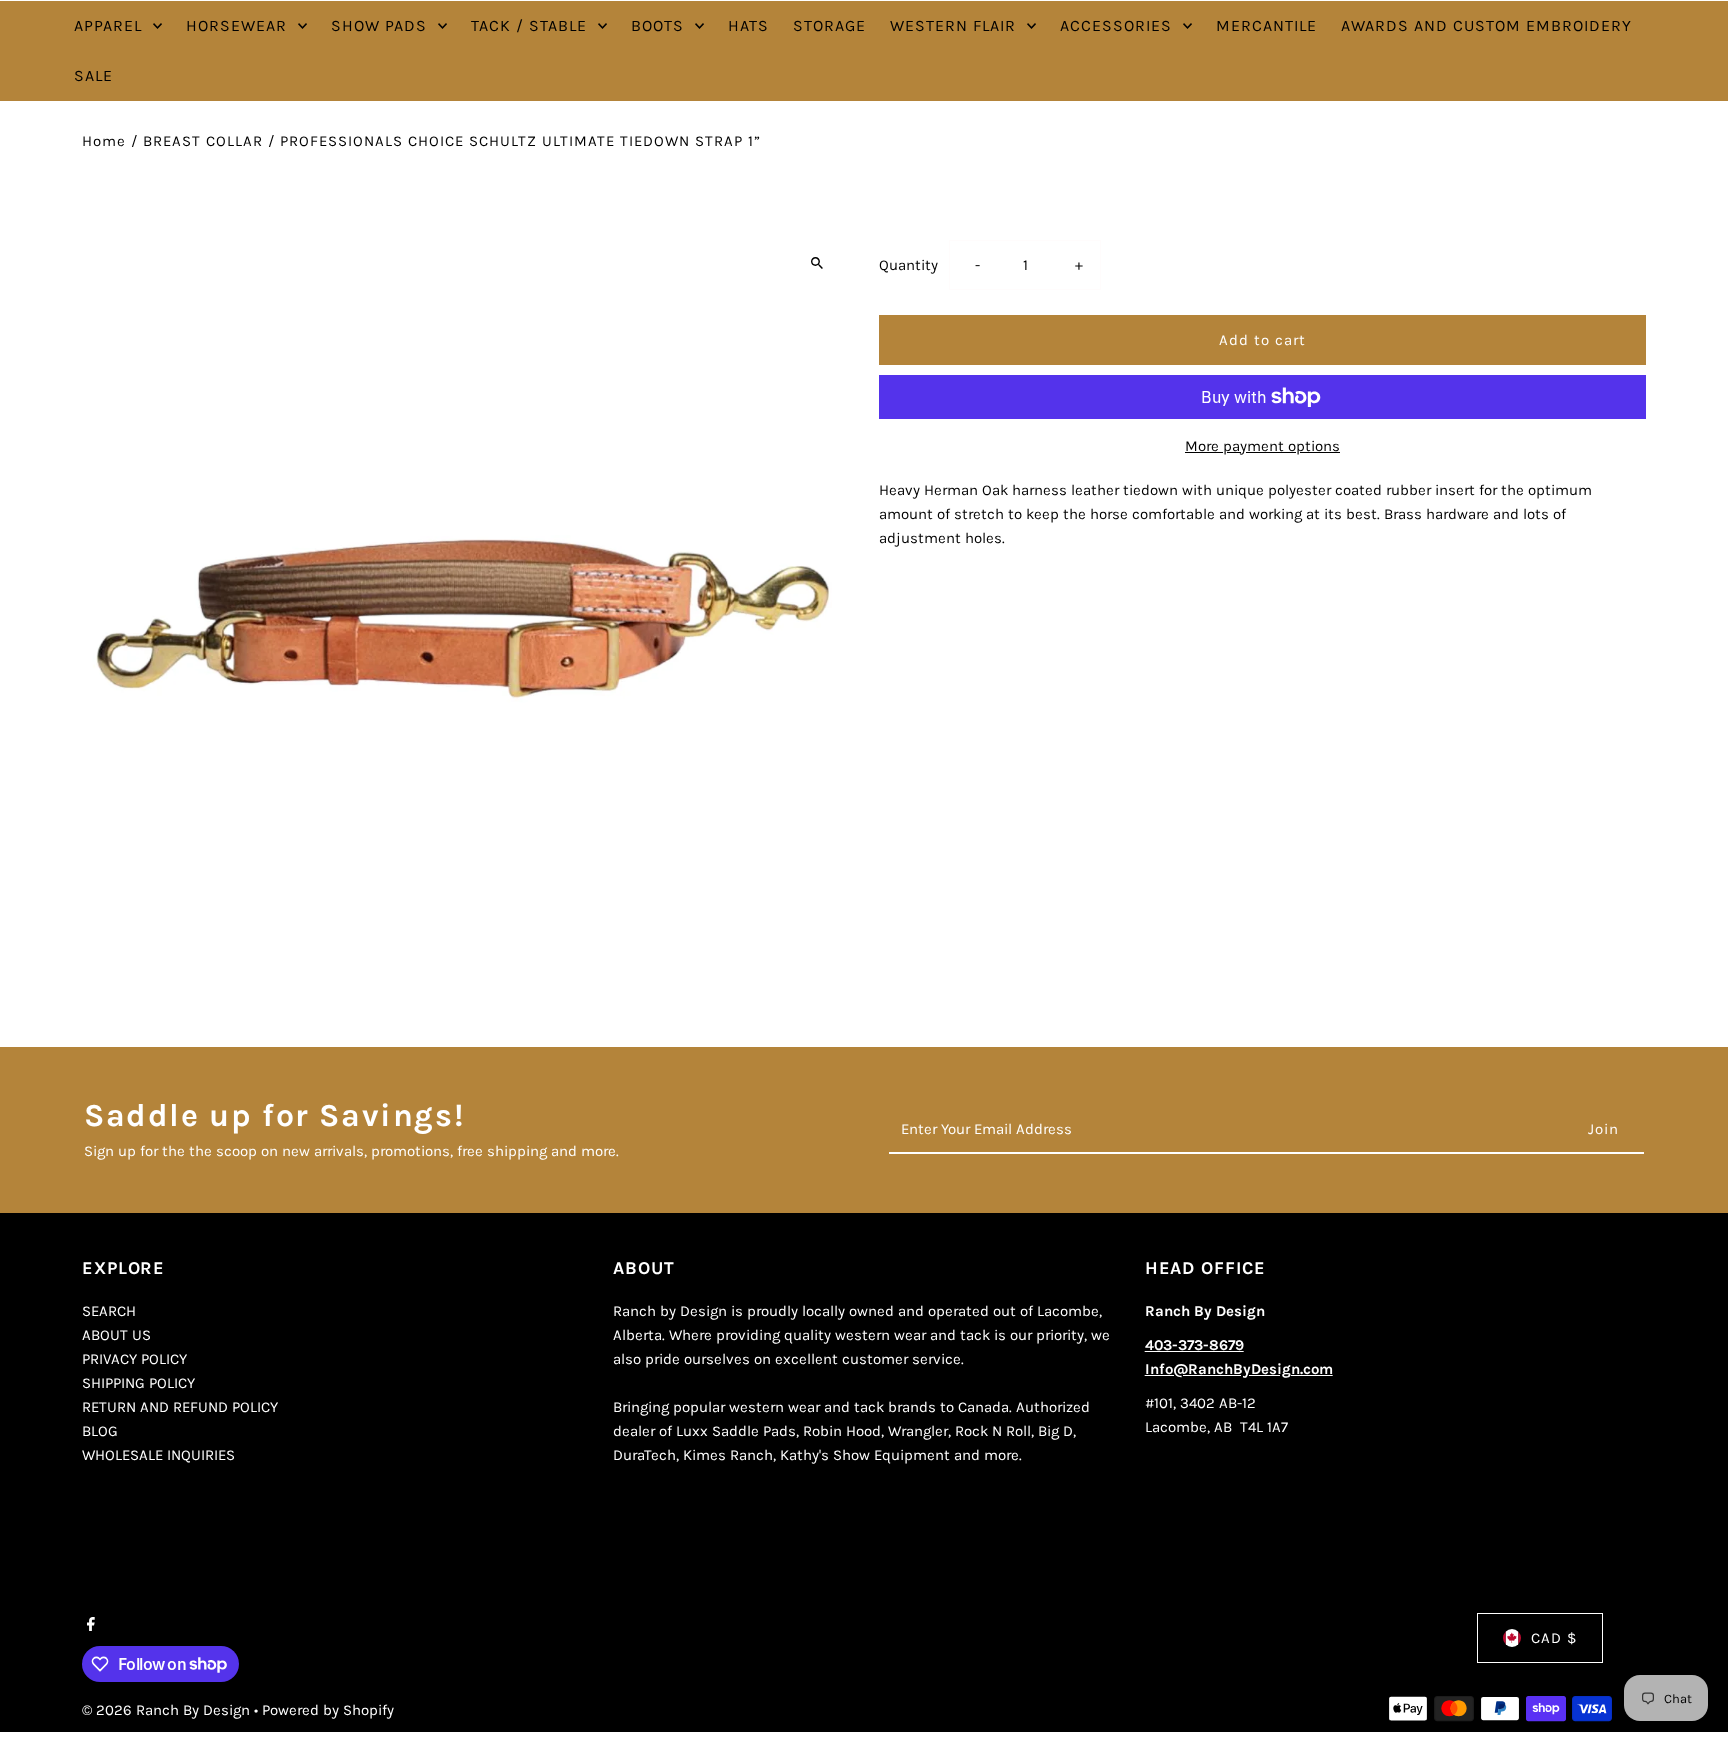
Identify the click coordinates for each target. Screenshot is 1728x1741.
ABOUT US (116, 1335)
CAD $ (1554, 1638)
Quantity (908, 265)
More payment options (1262, 446)
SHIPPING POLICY (138, 1383)
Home (104, 141)
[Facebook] (88, 1626)
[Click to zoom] (816, 262)
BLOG (100, 1431)
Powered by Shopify (328, 1710)
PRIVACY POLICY (134, 1359)
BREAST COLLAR (203, 141)
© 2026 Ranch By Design (168, 1710)
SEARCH (109, 1311)
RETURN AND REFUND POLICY (180, 1407)
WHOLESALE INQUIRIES (158, 1455)
